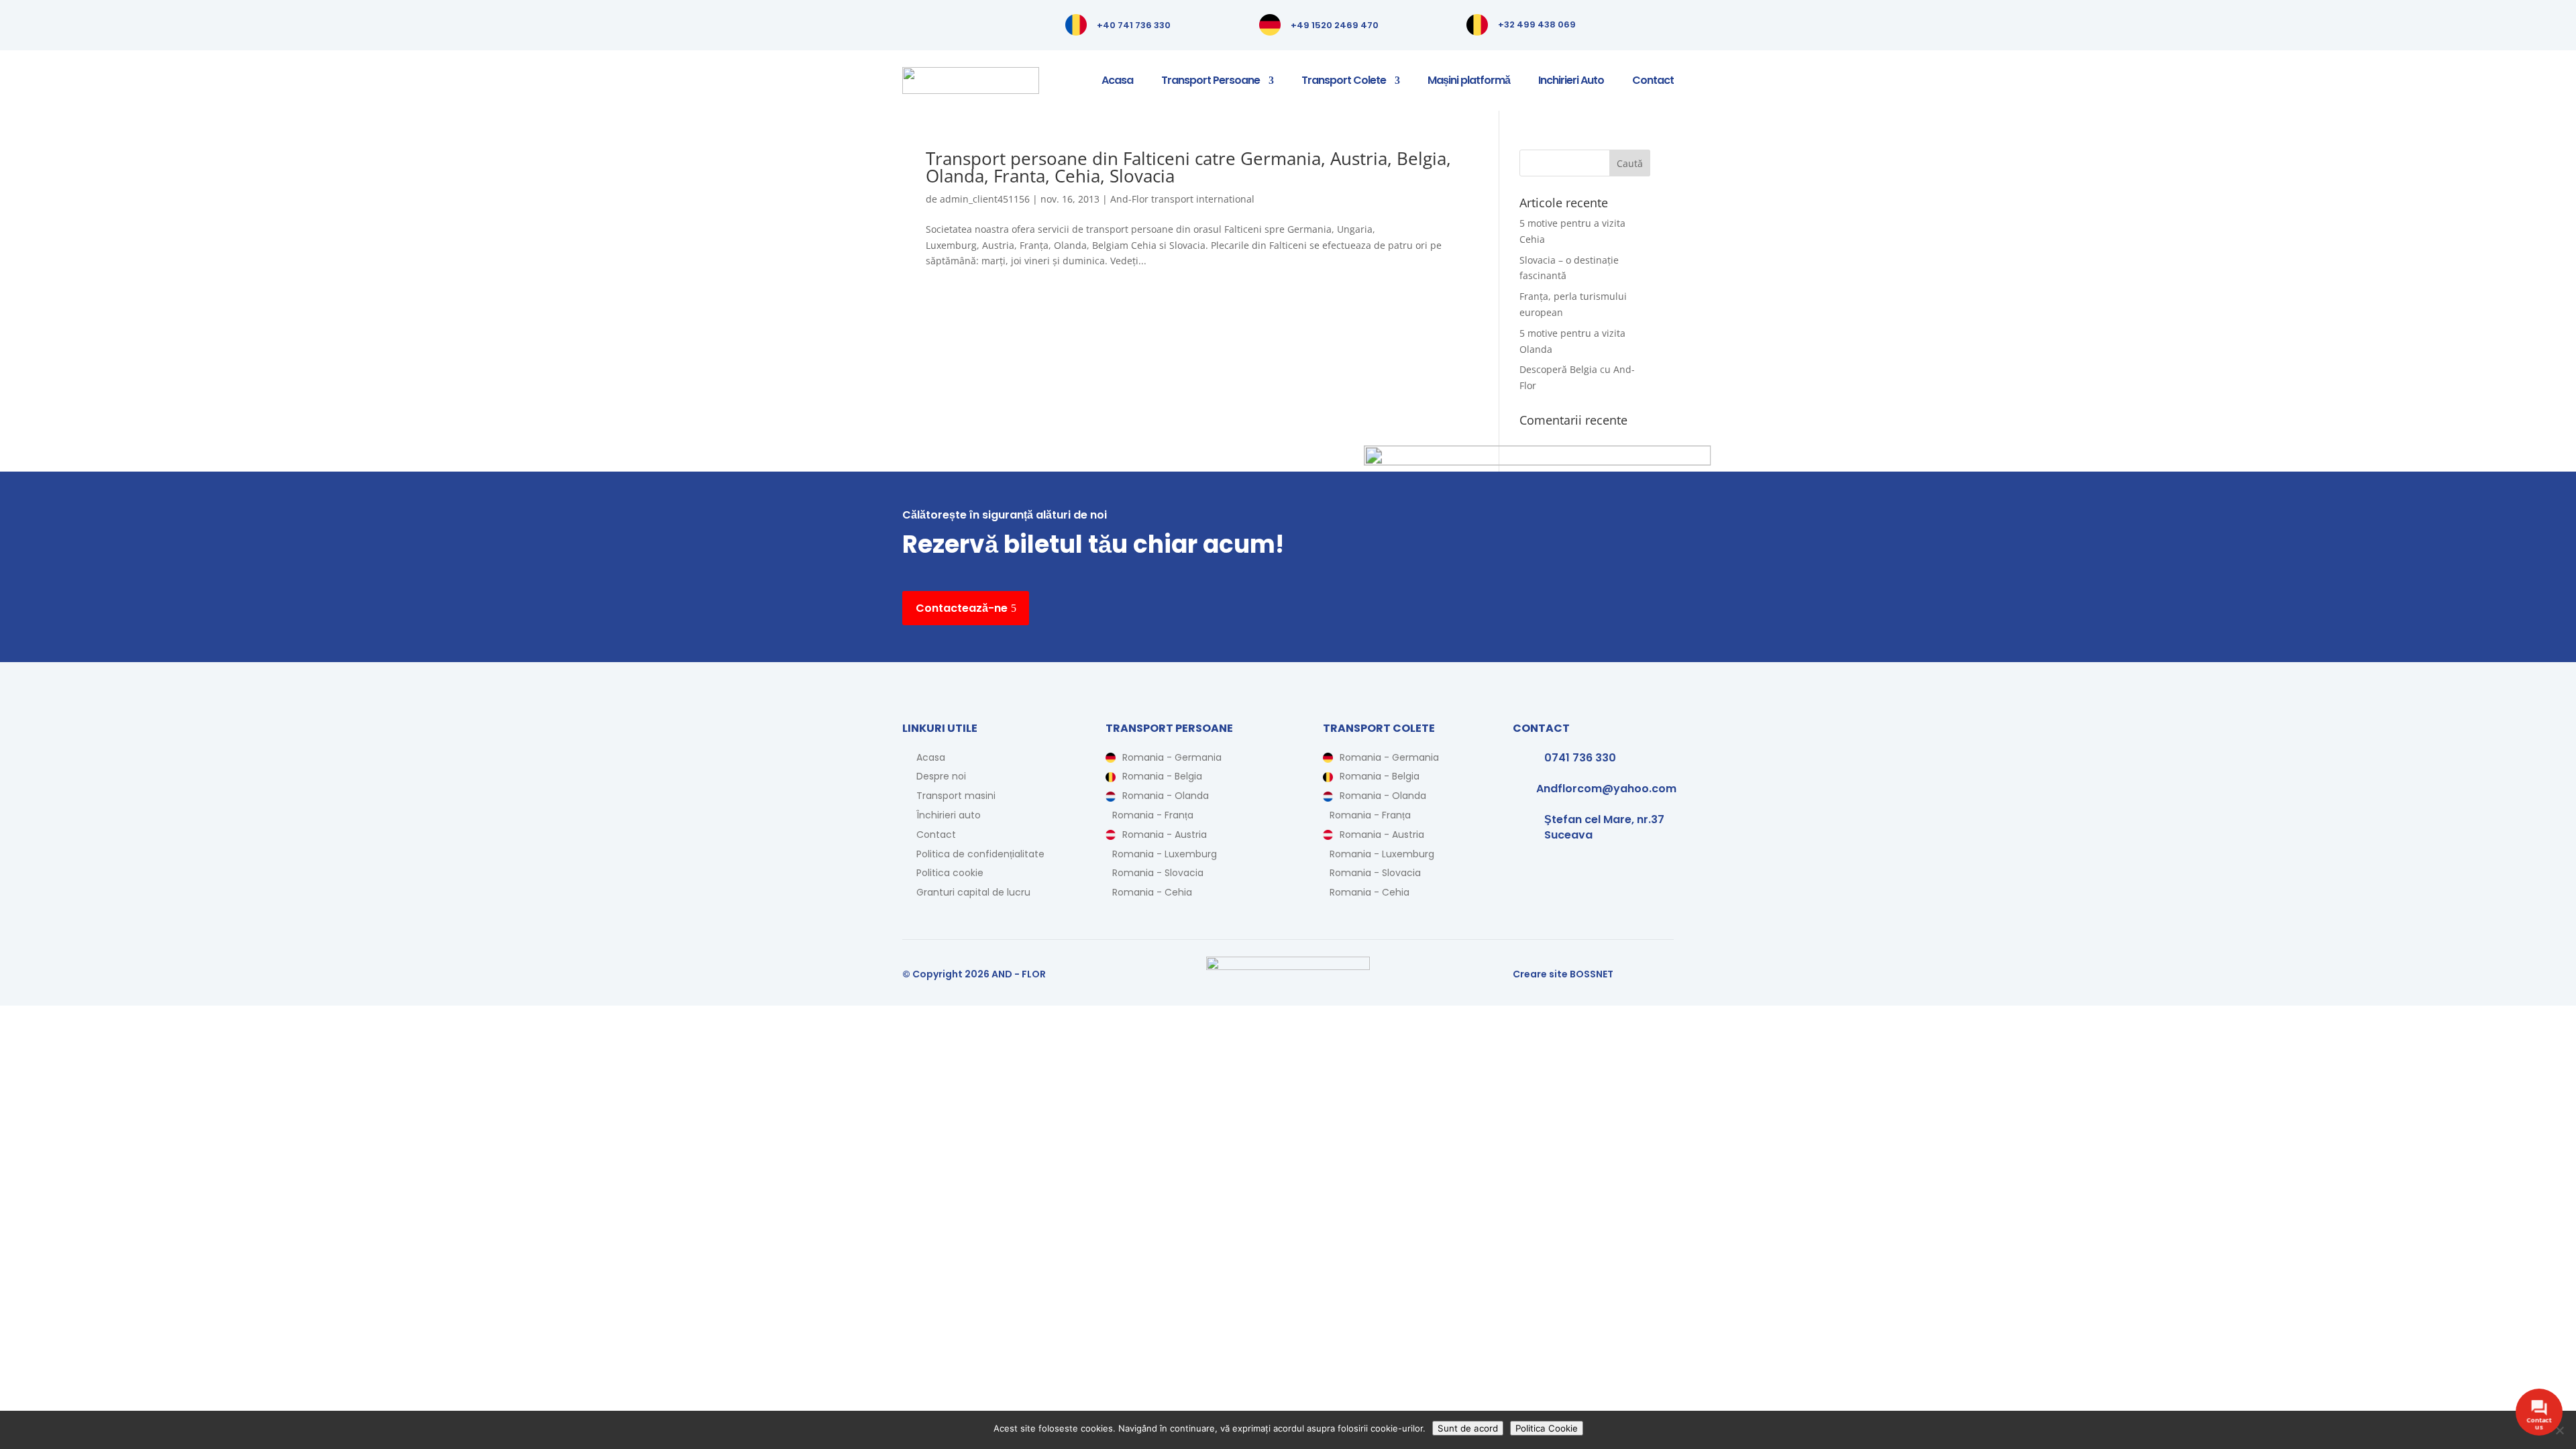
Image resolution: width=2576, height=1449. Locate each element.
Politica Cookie (1547, 1428)
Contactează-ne (962, 608)
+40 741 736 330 (1134, 25)
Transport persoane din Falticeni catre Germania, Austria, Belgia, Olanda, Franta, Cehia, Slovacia (1188, 167)
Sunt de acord (1468, 1428)
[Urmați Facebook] (913, 24)
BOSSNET (1592, 974)
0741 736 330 (1580, 758)
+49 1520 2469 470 (1335, 25)
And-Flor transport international (1182, 199)
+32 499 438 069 (1537, 24)
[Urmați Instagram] (940, 24)
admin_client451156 (985, 199)
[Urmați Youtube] (967, 24)
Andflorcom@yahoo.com (1606, 789)
